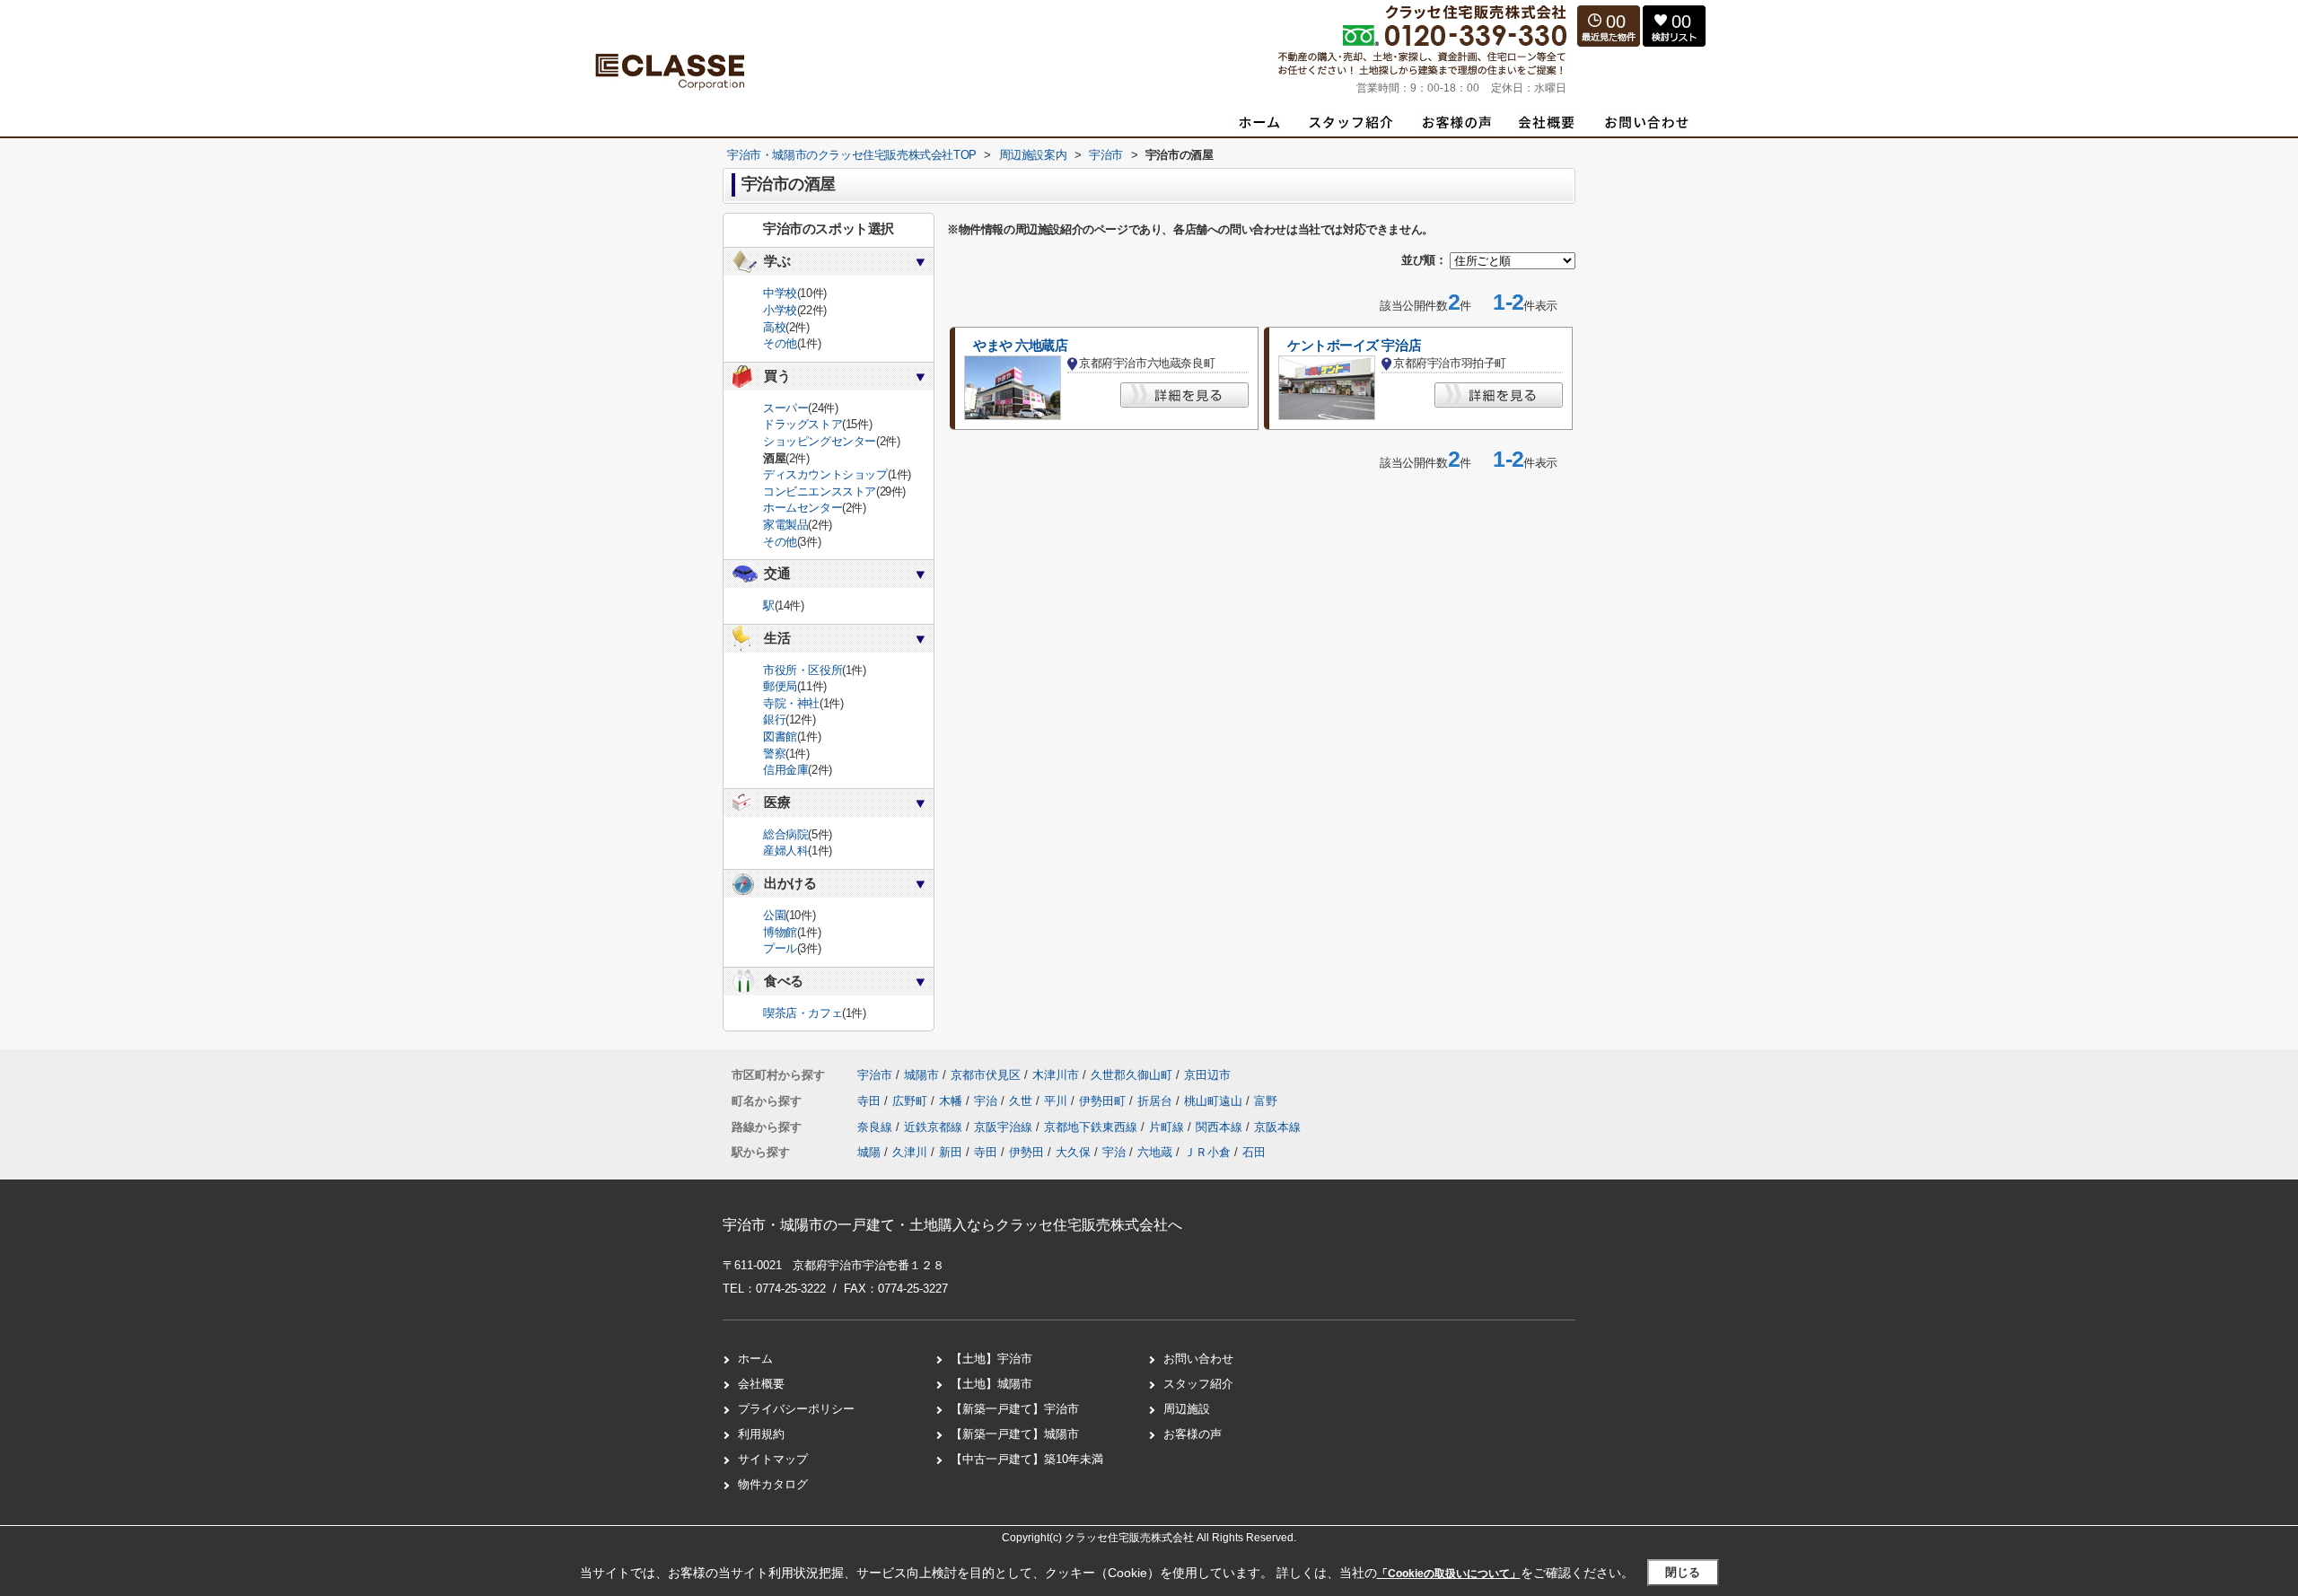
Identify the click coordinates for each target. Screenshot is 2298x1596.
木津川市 (1056, 1075)
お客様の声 (1193, 1434)
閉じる (1683, 1572)
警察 (774, 754)
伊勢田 (1026, 1152)
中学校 (780, 293)
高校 (774, 327)
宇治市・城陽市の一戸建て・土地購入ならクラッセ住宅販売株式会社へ (952, 1225)
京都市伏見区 (986, 1075)
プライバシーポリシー (796, 1409)
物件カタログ (773, 1484)
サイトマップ (773, 1459)
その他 (780, 343)
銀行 (774, 719)
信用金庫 (785, 770)
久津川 (910, 1152)
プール (780, 948)
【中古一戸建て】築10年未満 (1027, 1459)
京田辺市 (1207, 1075)
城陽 (869, 1152)
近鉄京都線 (935, 1127)
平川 (1057, 1101)
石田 (1254, 1152)
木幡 (952, 1101)
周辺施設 (1187, 1409)
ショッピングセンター (820, 441)
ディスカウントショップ (825, 474)
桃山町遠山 (1215, 1101)
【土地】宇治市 (991, 1359)
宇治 (987, 1101)
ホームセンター (803, 508)
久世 (1022, 1101)
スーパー (785, 408)
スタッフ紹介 (1198, 1384)
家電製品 (785, 525)
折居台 (1157, 1101)
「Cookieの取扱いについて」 (1449, 1574)
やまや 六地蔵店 (1021, 346)
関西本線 (1221, 1127)
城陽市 (921, 1075)
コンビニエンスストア (820, 491)
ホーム (755, 1359)
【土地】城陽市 (991, 1384)
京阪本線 (1277, 1127)
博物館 (780, 932)
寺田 (871, 1101)
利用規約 (761, 1434)
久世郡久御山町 (1131, 1075)
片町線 (1168, 1127)
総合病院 (785, 834)
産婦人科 (785, 851)
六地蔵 (1155, 1152)
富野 (1266, 1101)
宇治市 (875, 1075)
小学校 (780, 310)
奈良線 (877, 1127)
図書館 (780, 737)
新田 (951, 1152)
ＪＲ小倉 (1207, 1152)
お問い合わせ (1198, 1359)
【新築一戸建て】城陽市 (1015, 1434)
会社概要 (761, 1384)
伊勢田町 (1104, 1101)
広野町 (912, 1101)
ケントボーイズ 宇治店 (1354, 346)
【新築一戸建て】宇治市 (1015, 1409)
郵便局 (780, 686)
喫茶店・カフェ (803, 1013)
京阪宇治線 (1005, 1127)
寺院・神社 (791, 703)
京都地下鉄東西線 (1092, 1127)
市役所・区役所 (803, 670)
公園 (774, 915)
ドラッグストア (803, 424)
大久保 (1073, 1152)
